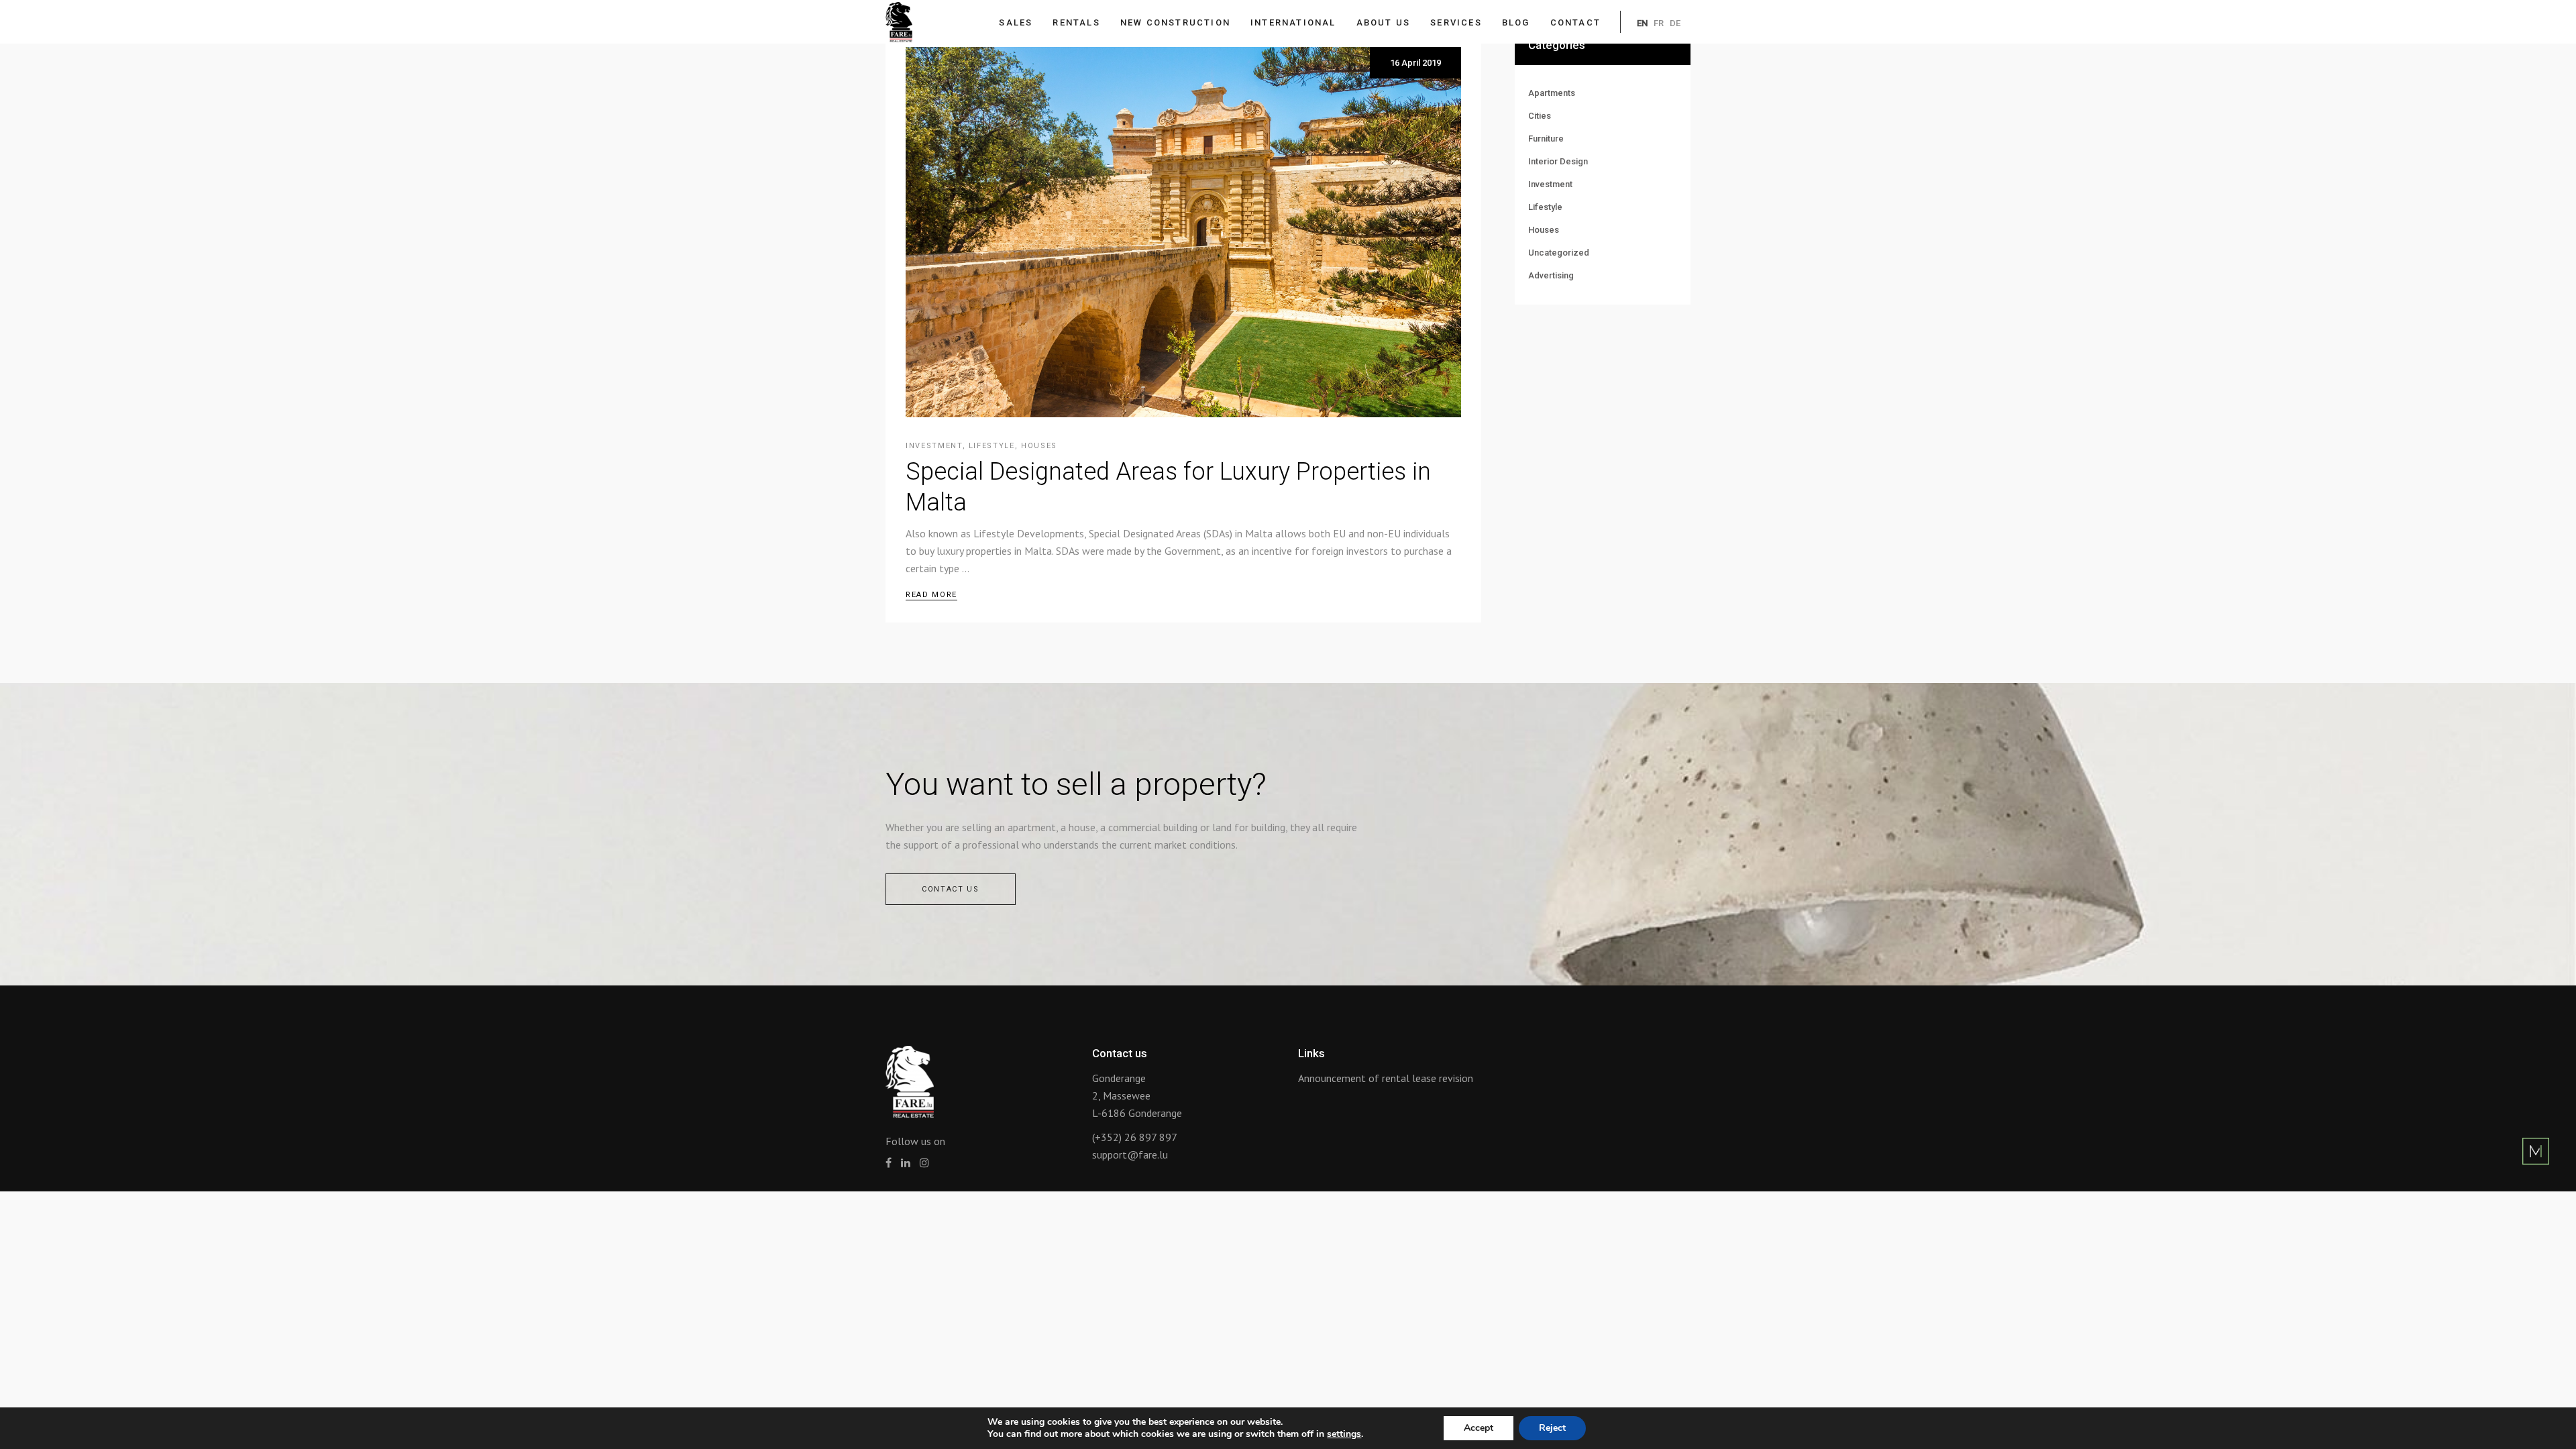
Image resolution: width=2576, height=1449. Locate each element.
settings (1344, 1434)
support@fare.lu (1130, 1155)
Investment (934, 446)
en (1642, 23)
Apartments (1552, 93)
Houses (1039, 446)
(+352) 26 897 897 (1135, 1137)
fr (1659, 23)
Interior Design (1558, 161)
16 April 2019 (1415, 63)
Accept (1479, 1428)
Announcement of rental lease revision (1386, 1078)
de (1675, 23)
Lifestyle (992, 446)
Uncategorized (1559, 253)
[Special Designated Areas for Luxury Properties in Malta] (1183, 232)
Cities (1540, 116)
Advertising (1551, 275)
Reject (1552, 1428)
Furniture (1546, 139)
